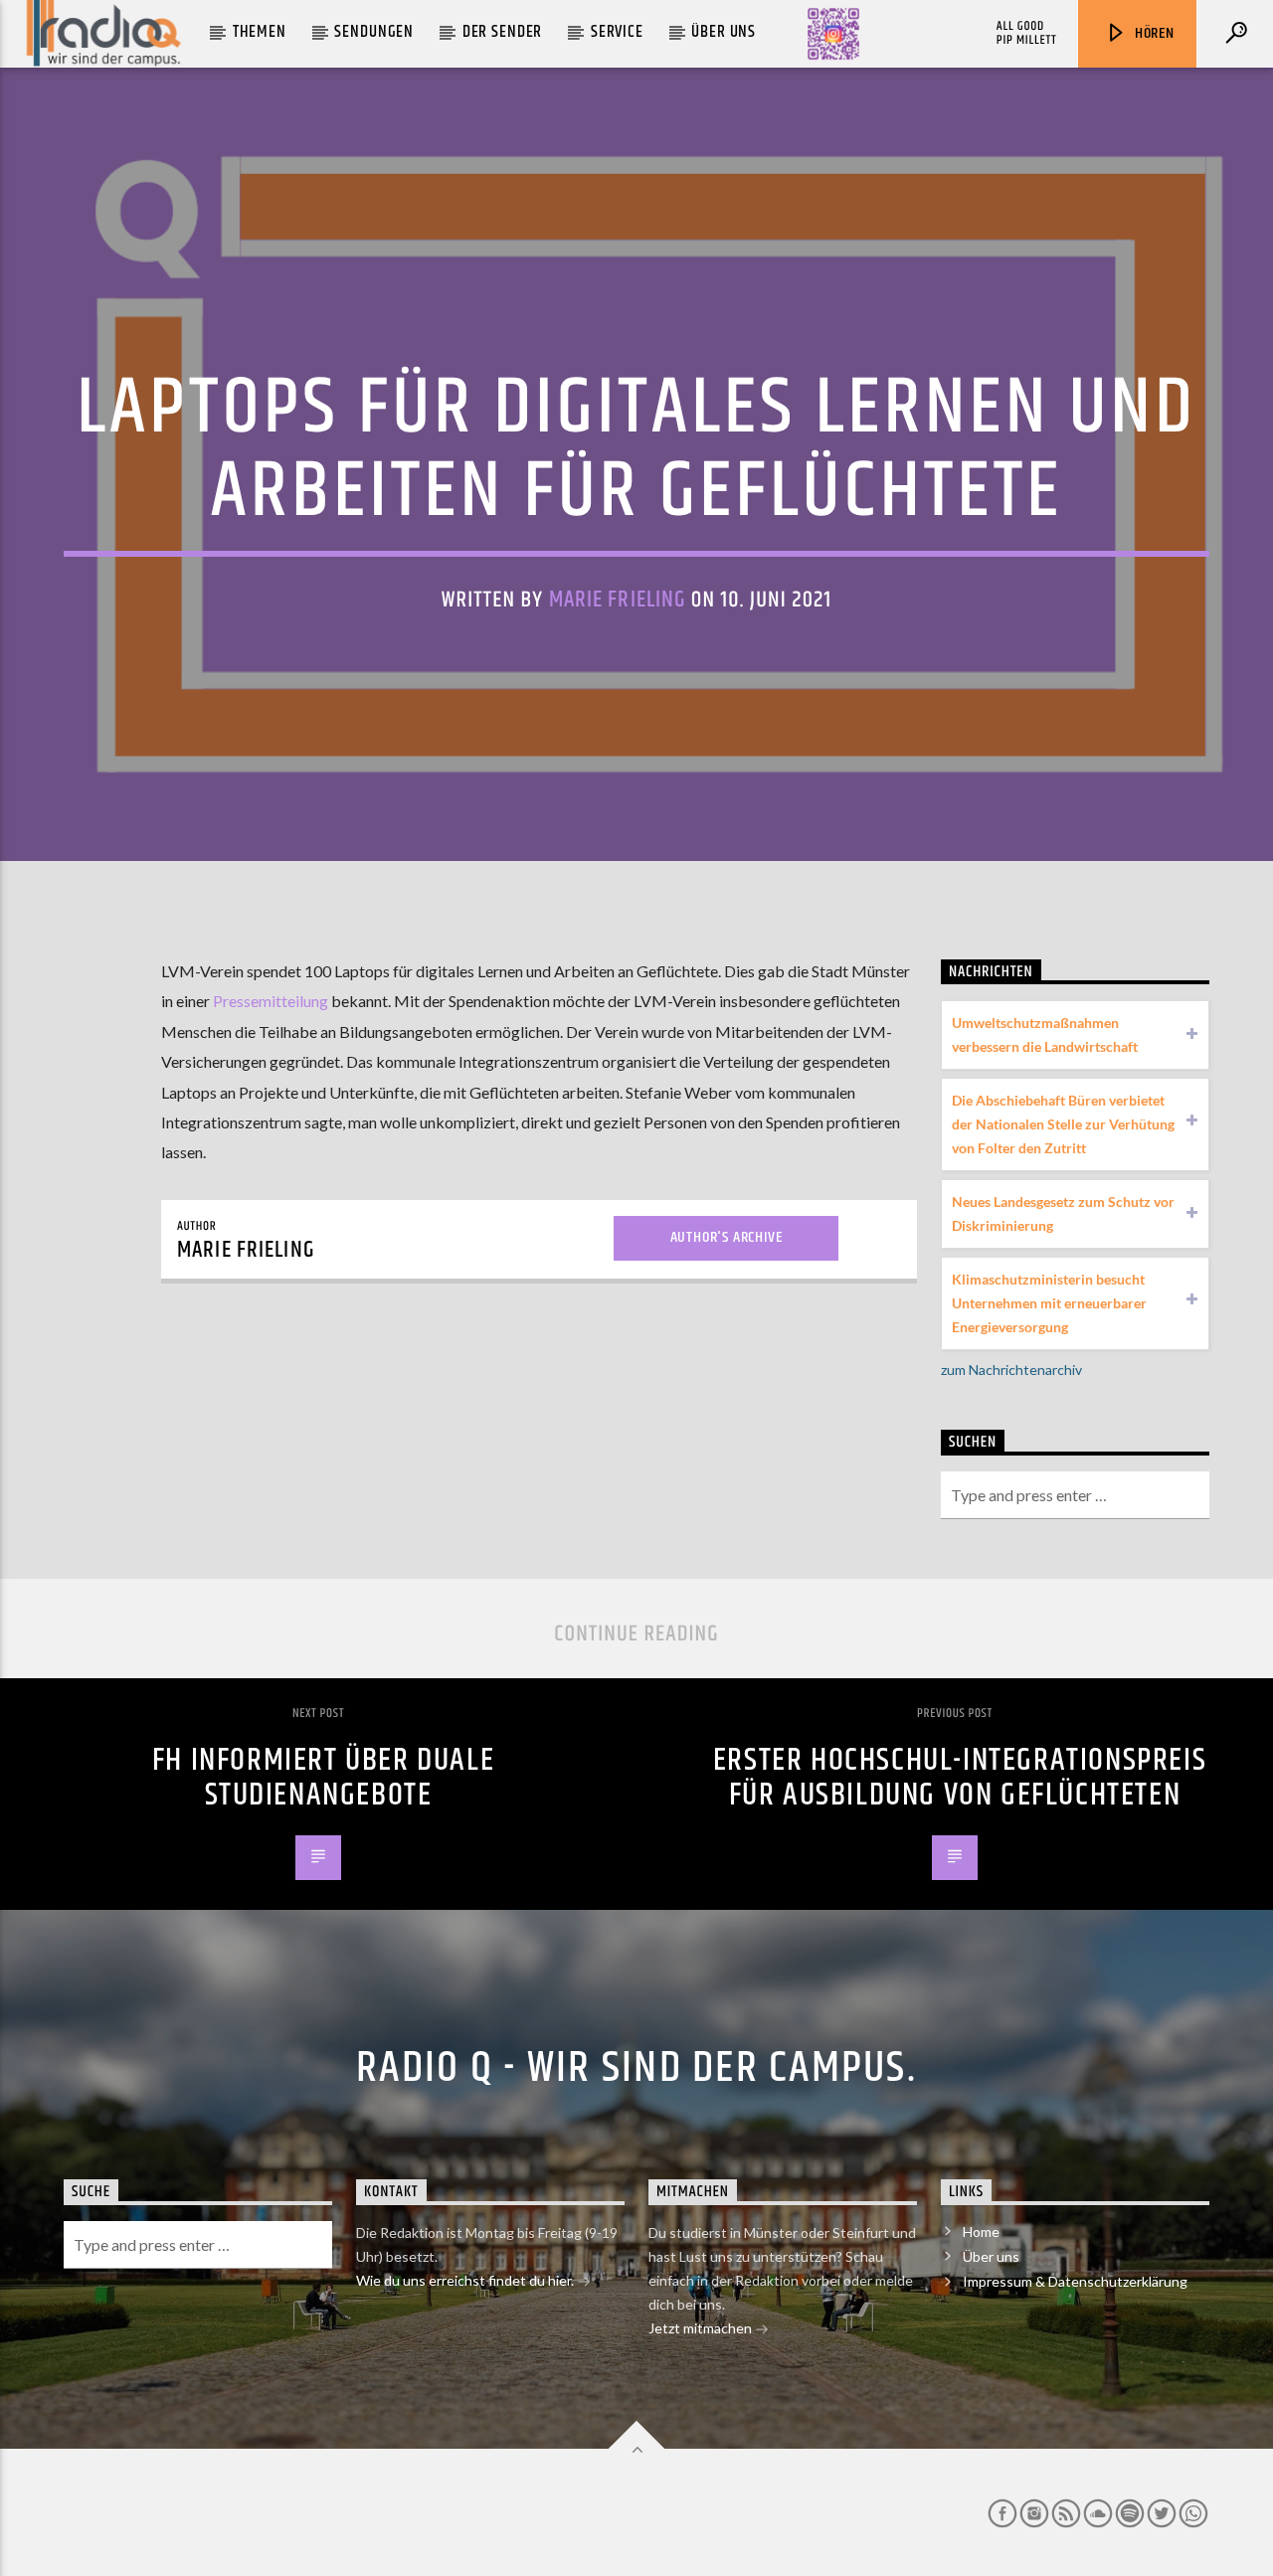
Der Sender (503, 32)
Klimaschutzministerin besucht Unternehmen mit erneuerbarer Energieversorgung (1049, 1303)
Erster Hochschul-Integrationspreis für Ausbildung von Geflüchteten (960, 1778)
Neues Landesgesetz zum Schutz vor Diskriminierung (1063, 1213)
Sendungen (374, 32)
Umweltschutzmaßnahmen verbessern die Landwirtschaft (1045, 1034)
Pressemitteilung (271, 1001)
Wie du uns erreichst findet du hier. (466, 2280)
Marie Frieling (618, 600)
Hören (1153, 33)
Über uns (724, 32)
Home (981, 2232)
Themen (260, 32)
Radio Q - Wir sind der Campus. (636, 2068)
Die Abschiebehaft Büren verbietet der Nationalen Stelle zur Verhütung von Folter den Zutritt (1063, 1124)
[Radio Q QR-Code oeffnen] (833, 34)
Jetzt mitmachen (702, 2328)
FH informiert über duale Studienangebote (323, 1778)
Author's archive (727, 1237)
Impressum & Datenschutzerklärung (1075, 2281)
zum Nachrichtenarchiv (1011, 1370)
